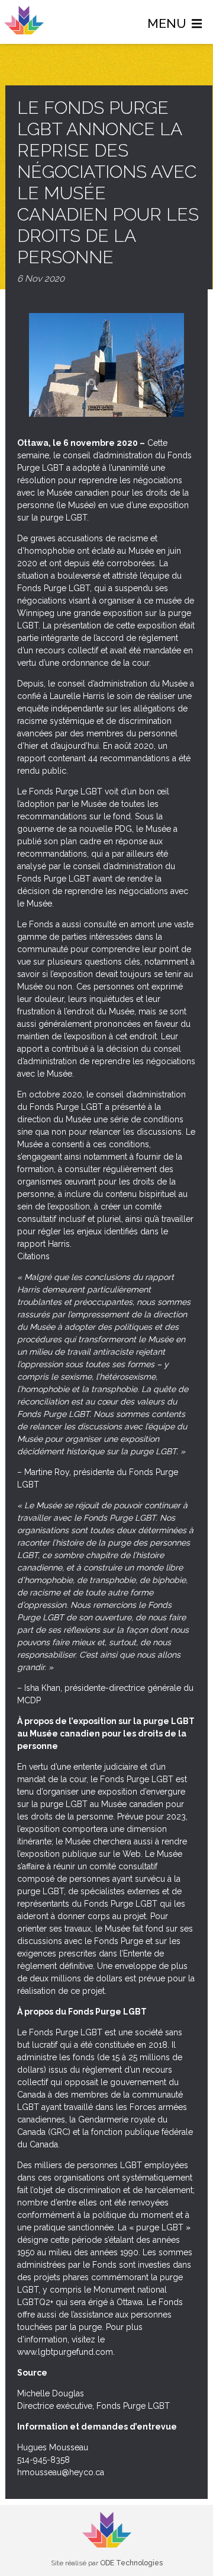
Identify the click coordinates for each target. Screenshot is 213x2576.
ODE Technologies (131, 2563)
